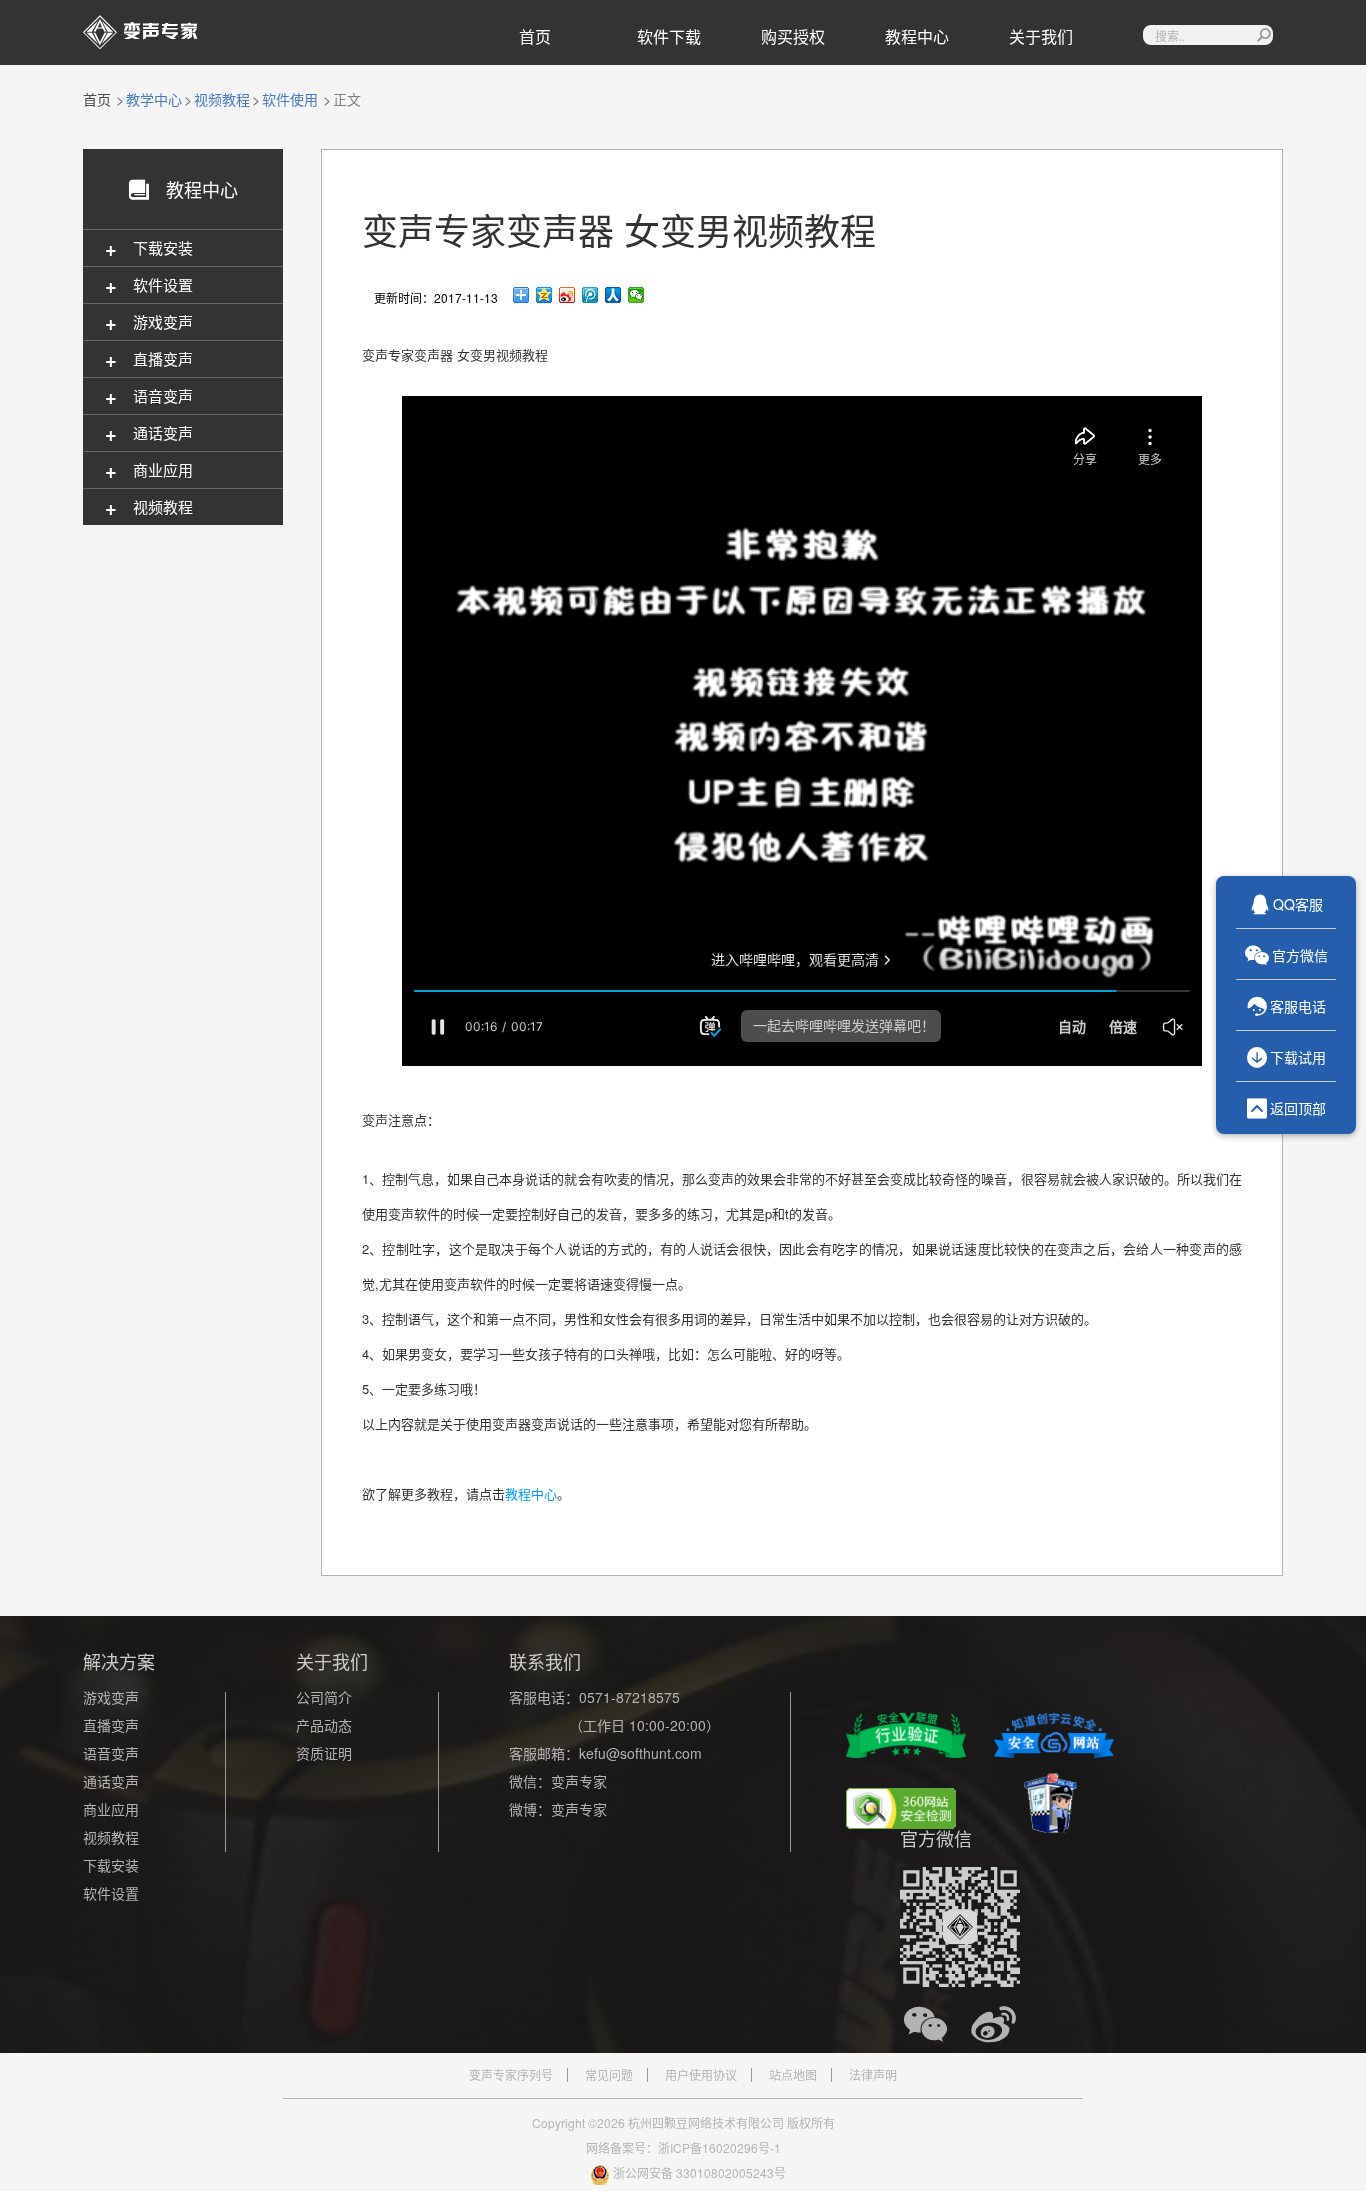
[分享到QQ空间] (544, 295)
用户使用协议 (701, 2075)
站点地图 (793, 2075)
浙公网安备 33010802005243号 (699, 2172)
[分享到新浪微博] (567, 295)
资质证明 (324, 1753)
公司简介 (324, 1697)
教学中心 (154, 99)
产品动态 (324, 1725)
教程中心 (917, 36)
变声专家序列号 (511, 2075)
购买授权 (793, 36)
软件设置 (111, 1893)
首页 (535, 36)
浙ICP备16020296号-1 (719, 2147)
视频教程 (222, 99)
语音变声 (111, 1753)
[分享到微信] (636, 295)
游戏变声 (111, 1697)
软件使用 (290, 99)
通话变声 (111, 1781)
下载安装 (111, 1865)
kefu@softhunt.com (640, 1753)
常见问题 (609, 2075)
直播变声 (111, 1725)
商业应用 (111, 1809)
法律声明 (873, 2075)
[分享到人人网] (613, 295)
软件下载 (669, 36)
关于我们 (1041, 36)
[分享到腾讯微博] (590, 295)
